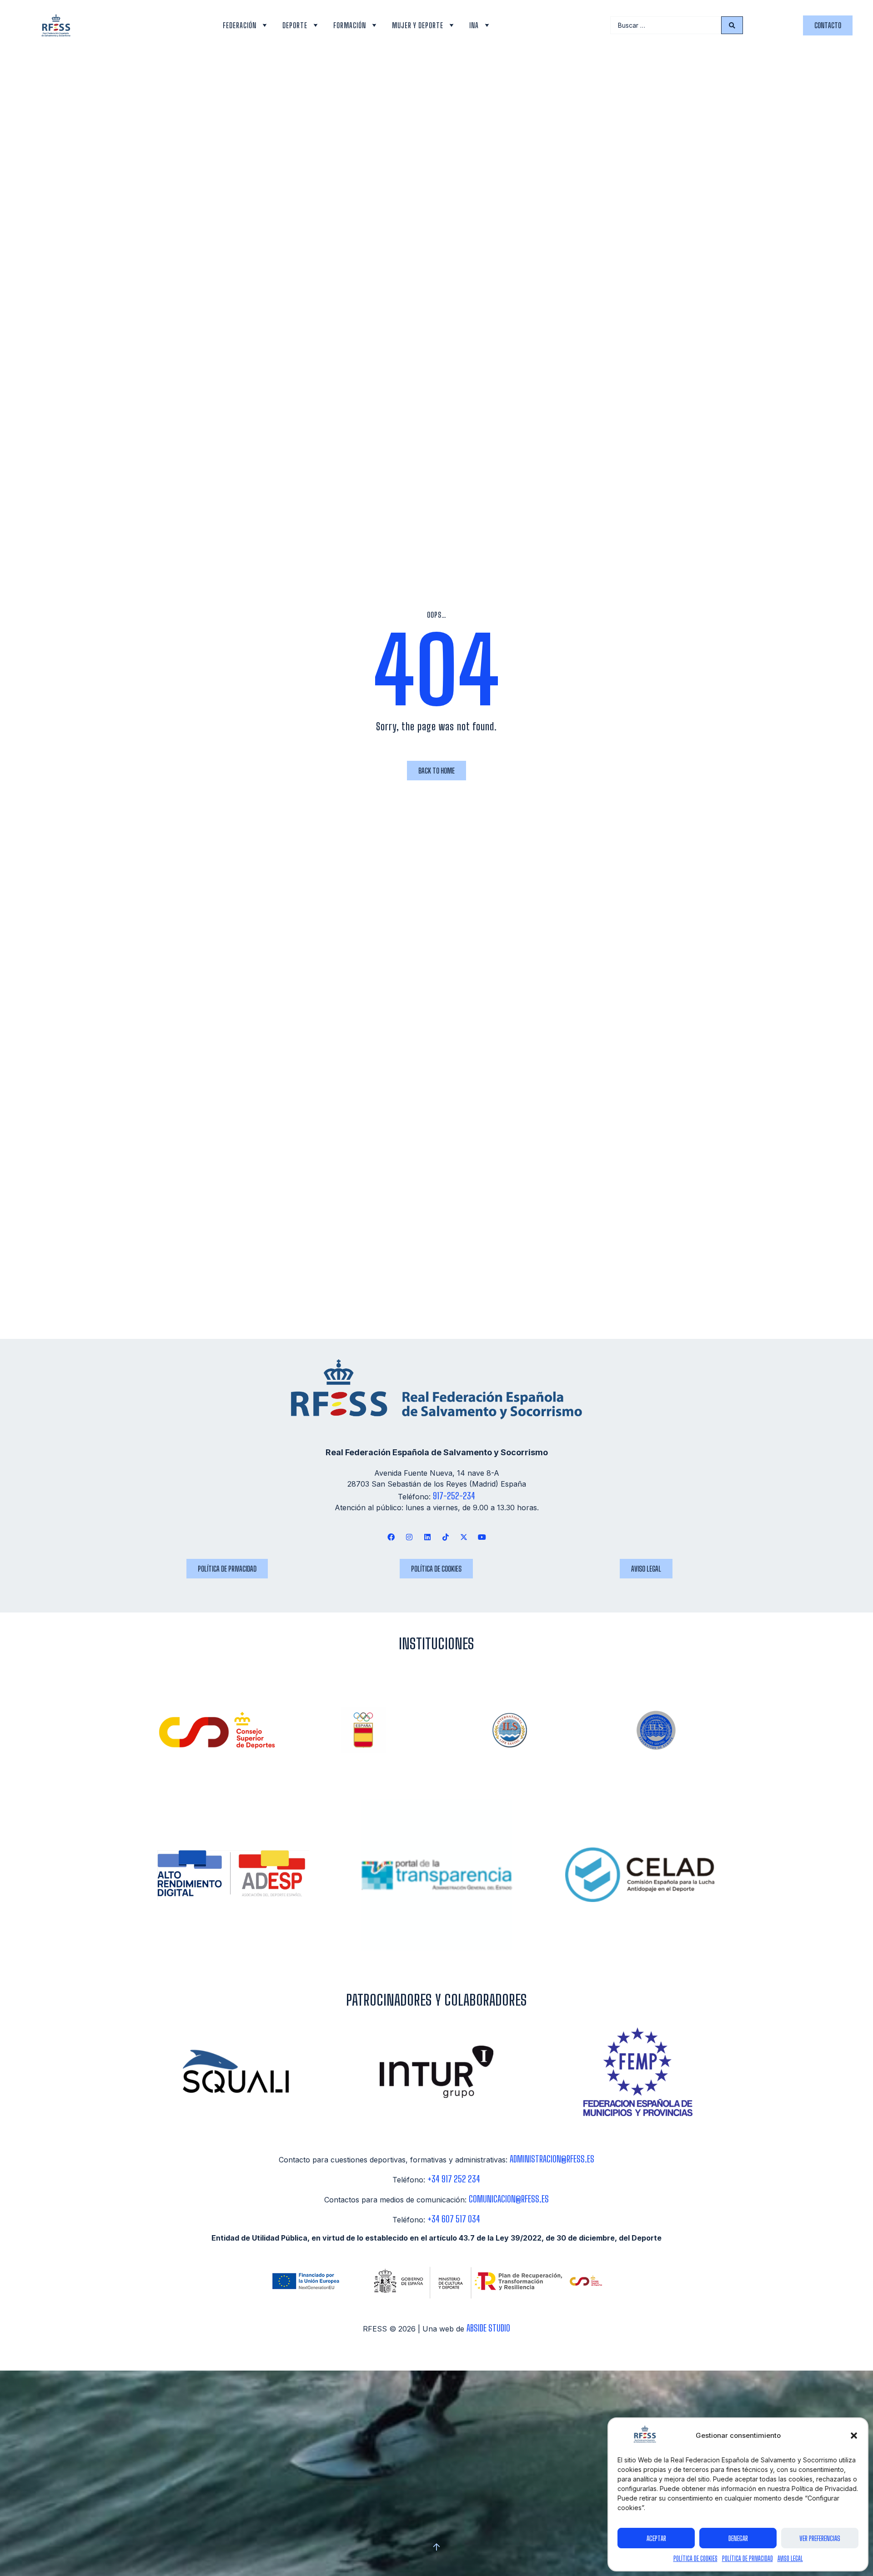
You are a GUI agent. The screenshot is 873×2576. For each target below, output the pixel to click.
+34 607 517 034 (454, 2219)
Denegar (738, 2538)
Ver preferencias (820, 2538)
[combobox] (666, 25)
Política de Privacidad (748, 2559)
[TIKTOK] (446, 1537)
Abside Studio (488, 2328)
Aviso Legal (790, 2559)
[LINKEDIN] (427, 1537)
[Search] (732, 25)
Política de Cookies (695, 2559)
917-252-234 (454, 1496)
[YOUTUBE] (482, 1537)
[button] (854, 2436)
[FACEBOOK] (391, 1537)
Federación (240, 25)
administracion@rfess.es (552, 2159)
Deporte (295, 25)
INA (474, 25)
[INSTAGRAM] (409, 1537)
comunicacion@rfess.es (509, 2199)
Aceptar (656, 2538)
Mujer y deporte (418, 25)
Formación (350, 25)
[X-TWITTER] (464, 1537)
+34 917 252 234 (454, 2179)
